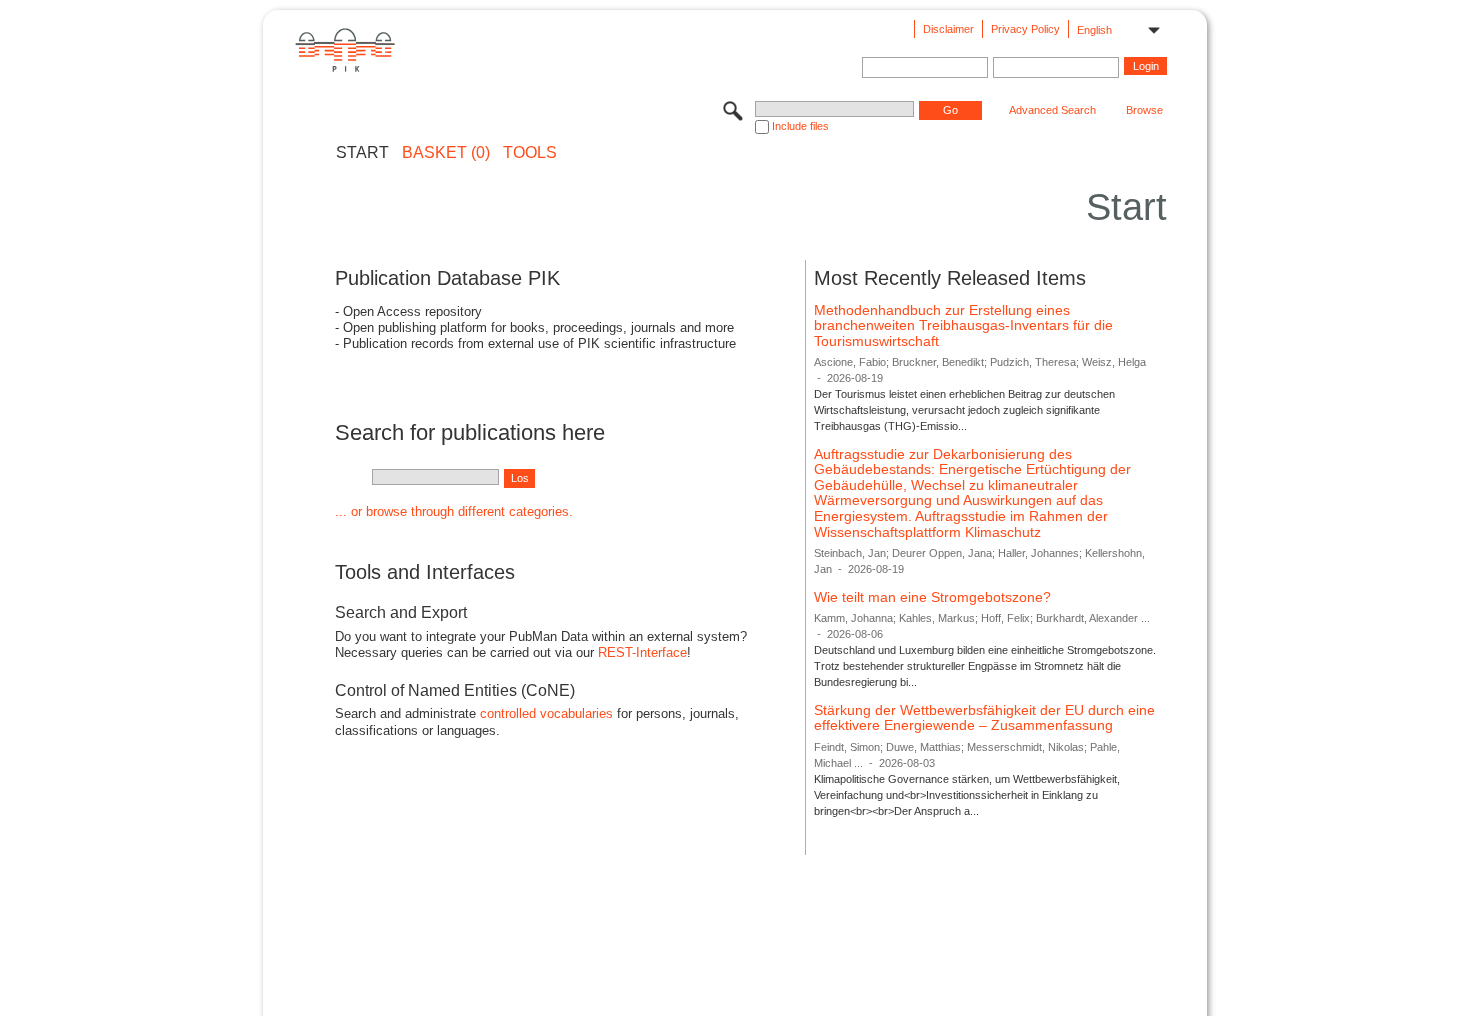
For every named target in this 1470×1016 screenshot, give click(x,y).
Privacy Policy (1025, 29)
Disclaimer (948, 29)
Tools (530, 153)
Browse (1144, 110)
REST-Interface (642, 652)
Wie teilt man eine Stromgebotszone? (932, 597)
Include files (800, 126)
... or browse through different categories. (454, 511)
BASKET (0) (446, 153)
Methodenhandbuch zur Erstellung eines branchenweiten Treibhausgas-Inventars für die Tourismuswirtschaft (963, 325)
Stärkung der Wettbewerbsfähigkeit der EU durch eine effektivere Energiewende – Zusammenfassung (984, 718)
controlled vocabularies (546, 713)
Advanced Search (1052, 110)
